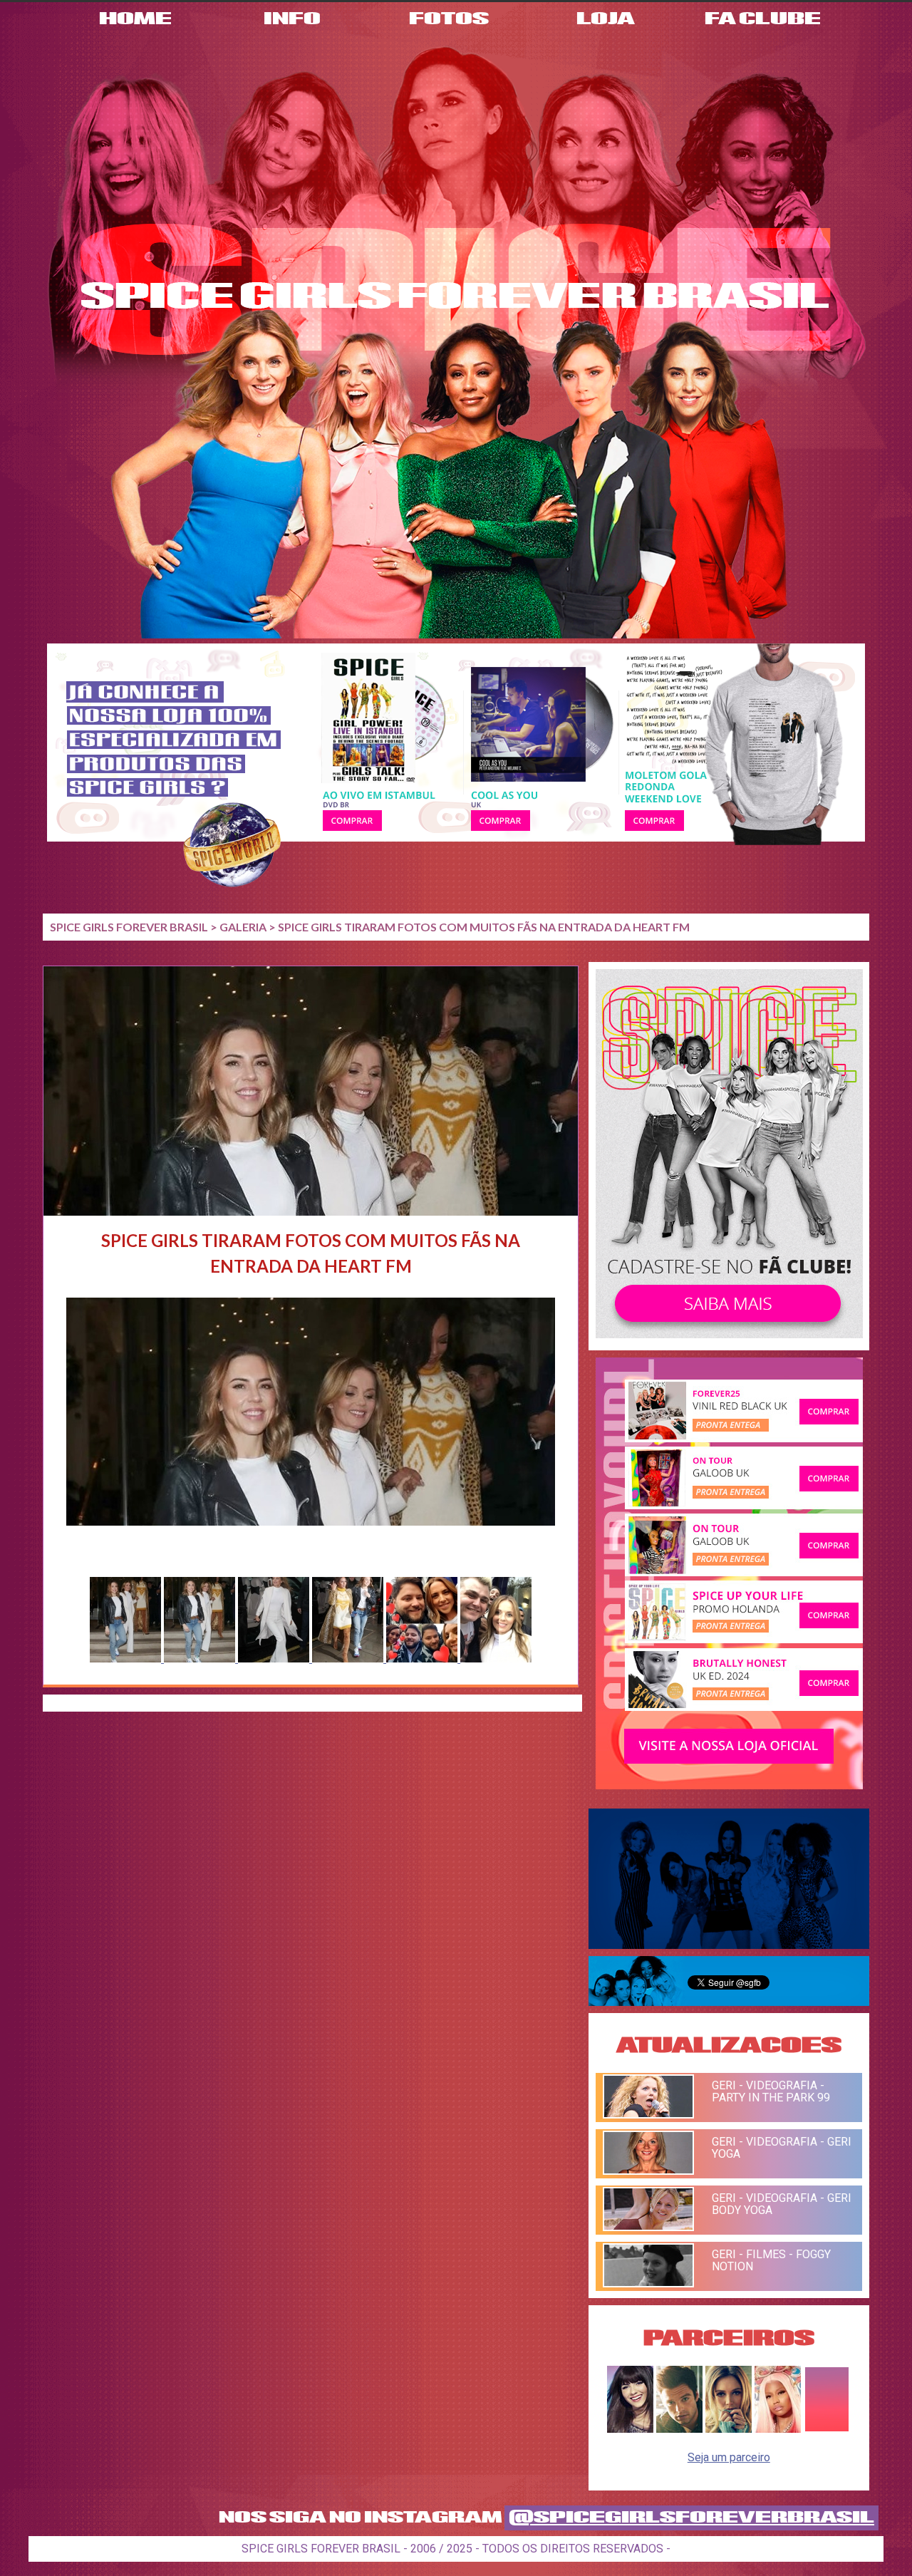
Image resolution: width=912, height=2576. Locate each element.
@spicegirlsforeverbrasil (691, 2518)
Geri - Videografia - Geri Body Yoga (782, 2204)
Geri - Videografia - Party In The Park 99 (771, 2091)
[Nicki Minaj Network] (778, 2429)
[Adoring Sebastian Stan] (679, 2429)
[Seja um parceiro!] (827, 2429)
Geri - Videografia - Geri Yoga (782, 2148)
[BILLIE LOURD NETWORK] (729, 2429)
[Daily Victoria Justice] (630, 2429)
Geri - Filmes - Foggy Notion (771, 2260)
